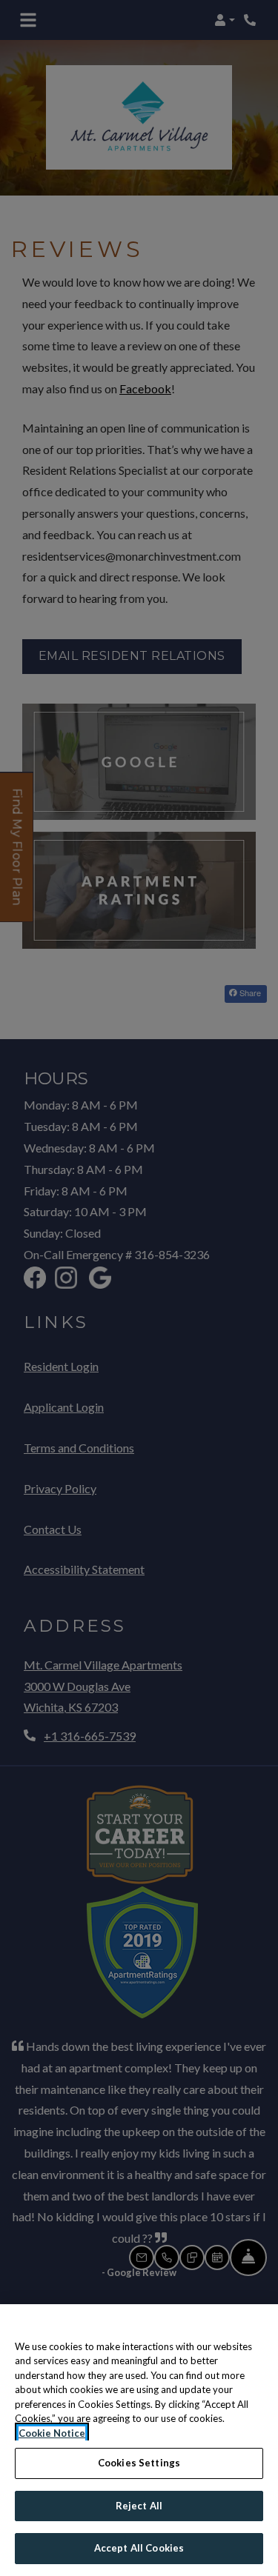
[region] (139, 2440)
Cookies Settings (139, 2463)
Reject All (139, 2506)
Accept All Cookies (139, 2548)
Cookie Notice (52, 2433)
